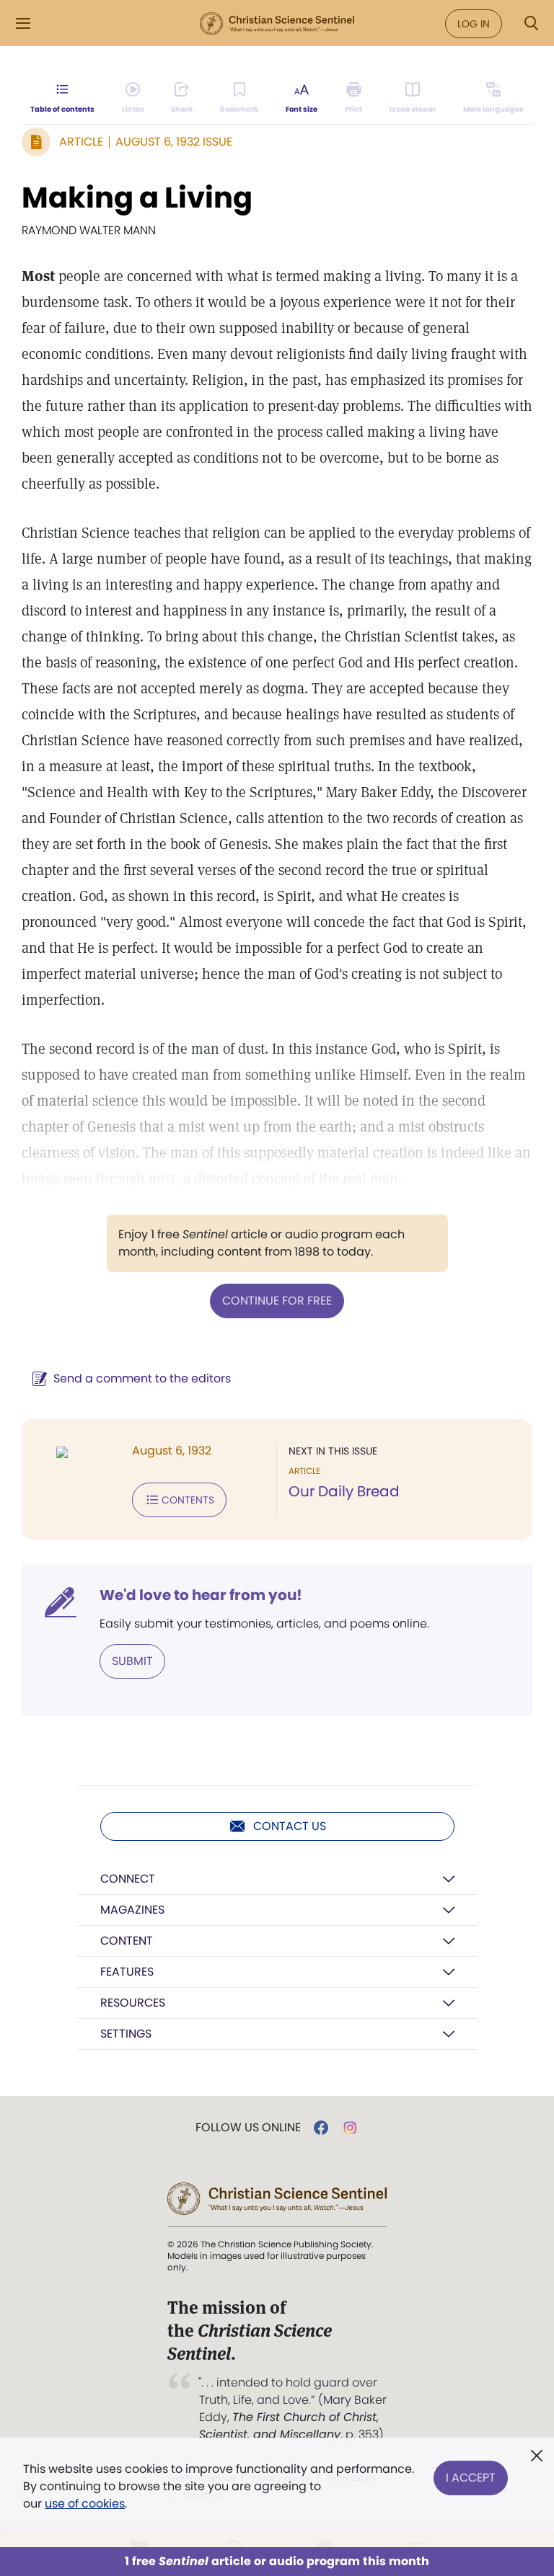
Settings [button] (126, 2034)
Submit (132, 1661)
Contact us (290, 1826)
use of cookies (85, 2504)
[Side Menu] (23, 23)
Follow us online (248, 2128)
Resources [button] (133, 2003)
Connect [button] (128, 1879)
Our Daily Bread (344, 1491)
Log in (474, 24)
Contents (188, 1500)
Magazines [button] (132, 1910)
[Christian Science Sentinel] (277, 24)
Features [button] (127, 1972)
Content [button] (127, 1941)
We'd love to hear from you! (201, 1595)
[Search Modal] (531, 23)
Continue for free (277, 1301)
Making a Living (137, 197)
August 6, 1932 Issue (174, 142)
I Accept (471, 2478)
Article (81, 142)
